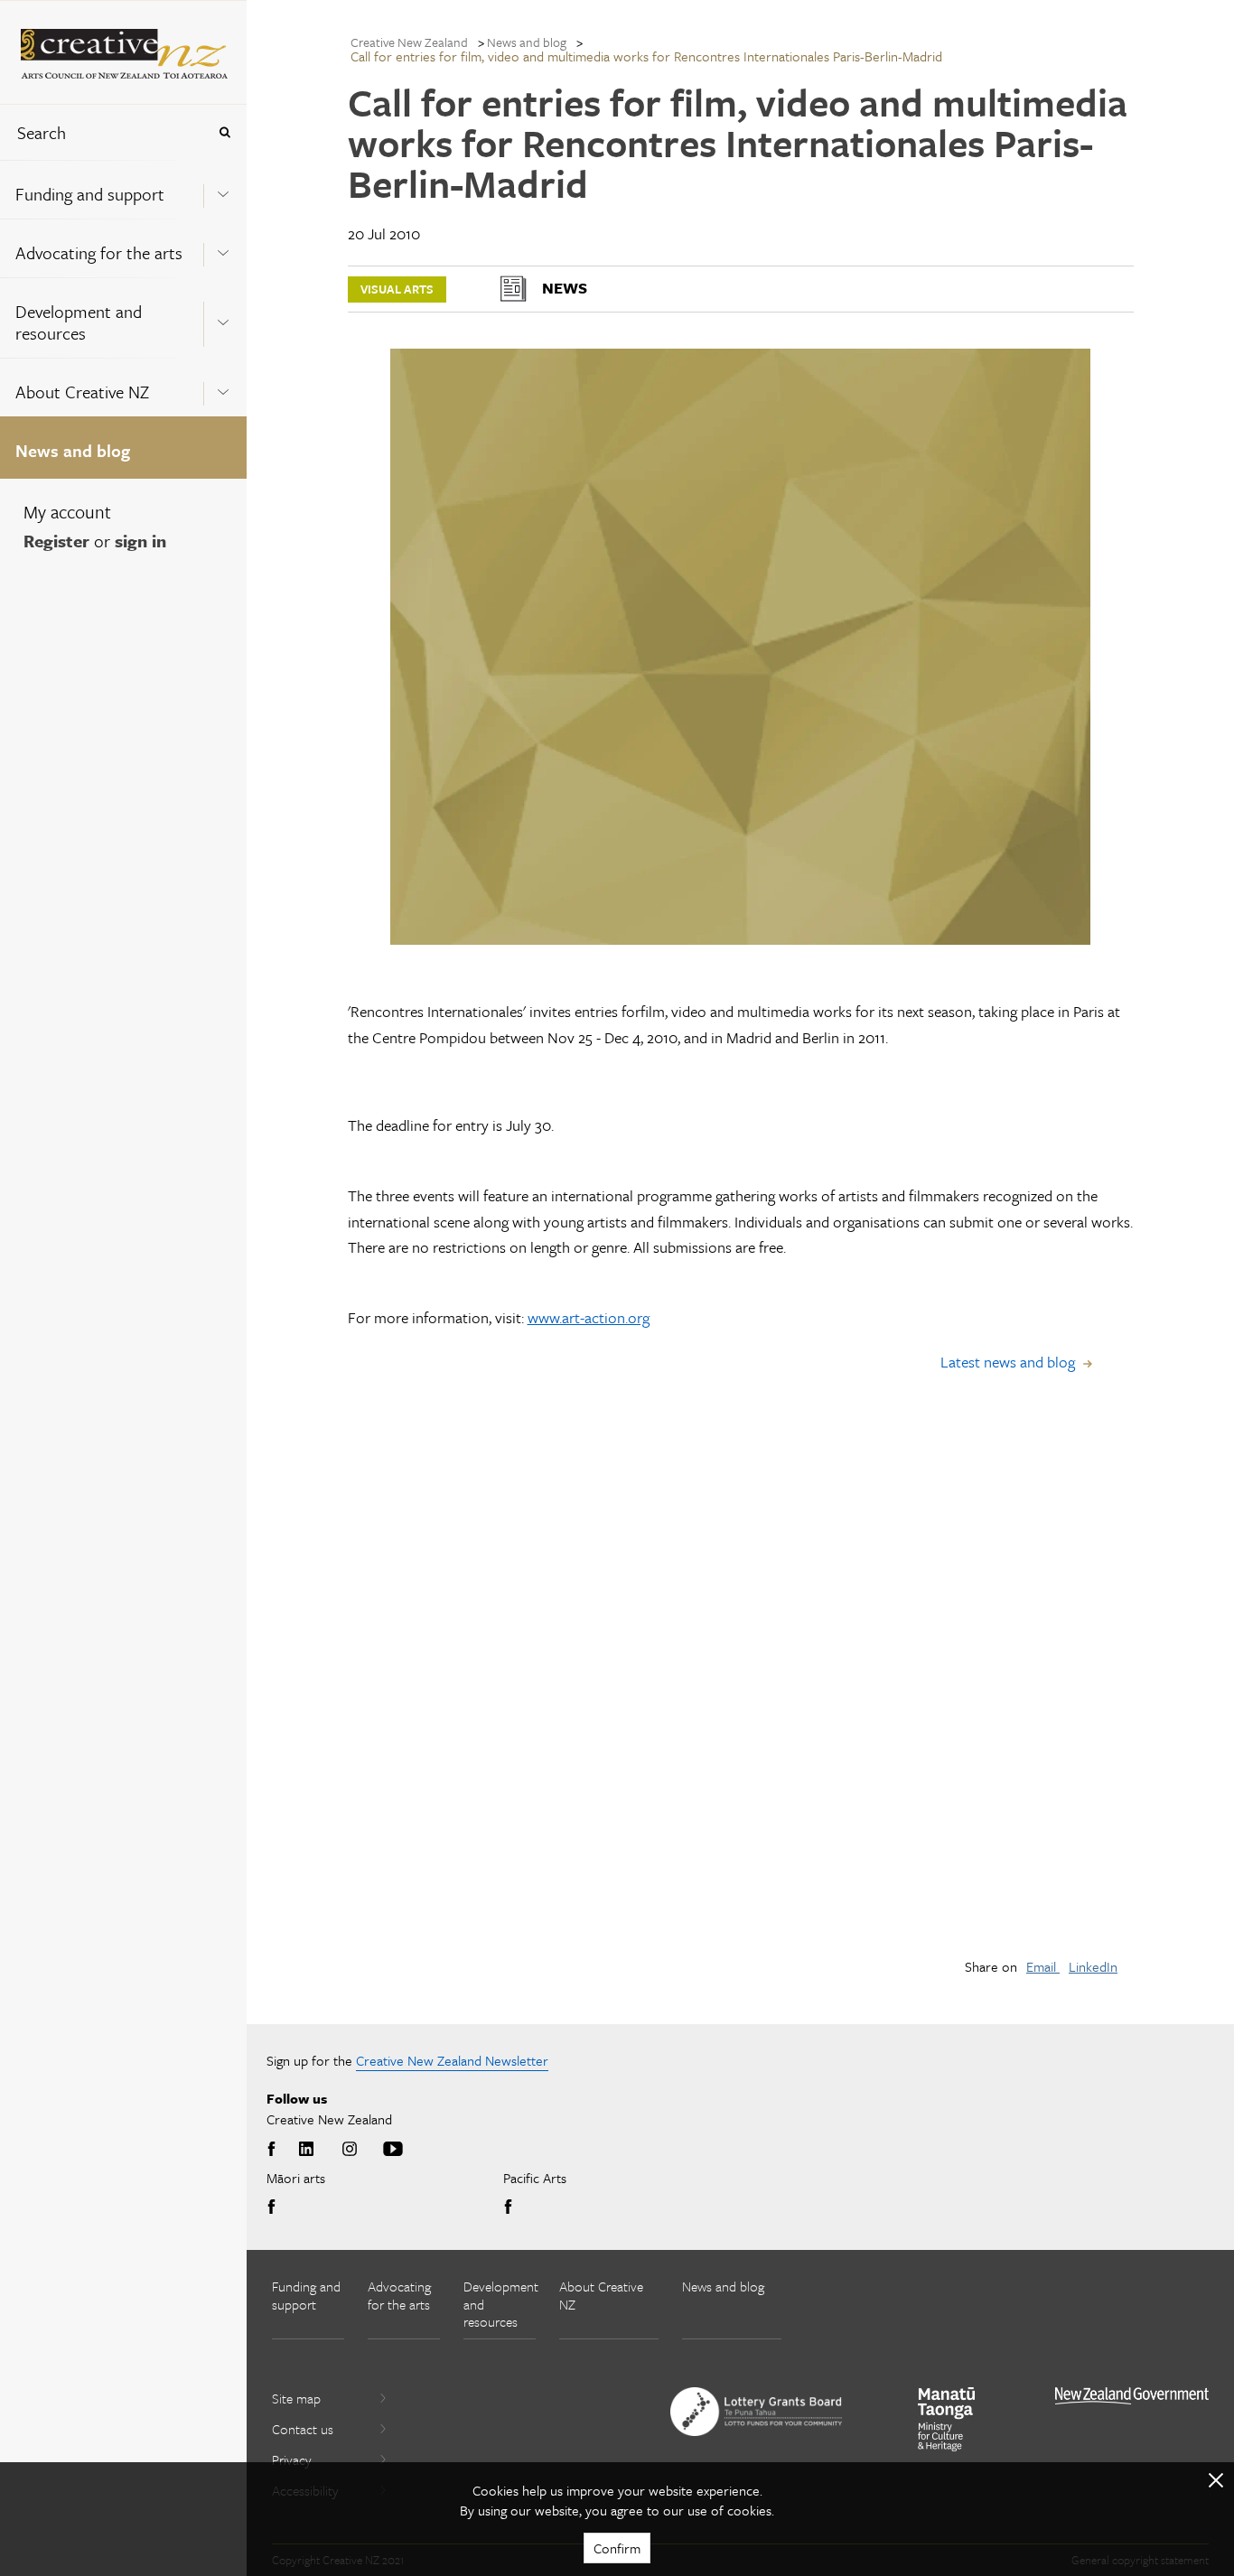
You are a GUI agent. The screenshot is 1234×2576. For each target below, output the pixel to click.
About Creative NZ (82, 392)
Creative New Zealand (409, 42)
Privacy (292, 2459)
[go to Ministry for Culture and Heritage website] (947, 2419)
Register (56, 541)
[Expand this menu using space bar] (223, 189)
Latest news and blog (1008, 1362)
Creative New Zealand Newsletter (452, 2060)
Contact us (303, 2429)
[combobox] (103, 132)
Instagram (350, 2150)
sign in (140, 541)
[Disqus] (741, 1688)
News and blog (73, 450)
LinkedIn (1093, 1966)
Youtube (393, 2150)
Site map (296, 2398)
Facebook (275, 2150)
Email (1043, 1966)
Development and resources (79, 322)
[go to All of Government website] (1132, 2396)
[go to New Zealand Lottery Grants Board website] (756, 2412)
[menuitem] (123, 189)
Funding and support (90, 194)
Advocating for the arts (99, 252)
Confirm (617, 2548)
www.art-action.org (589, 1317)
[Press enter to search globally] (224, 132)
